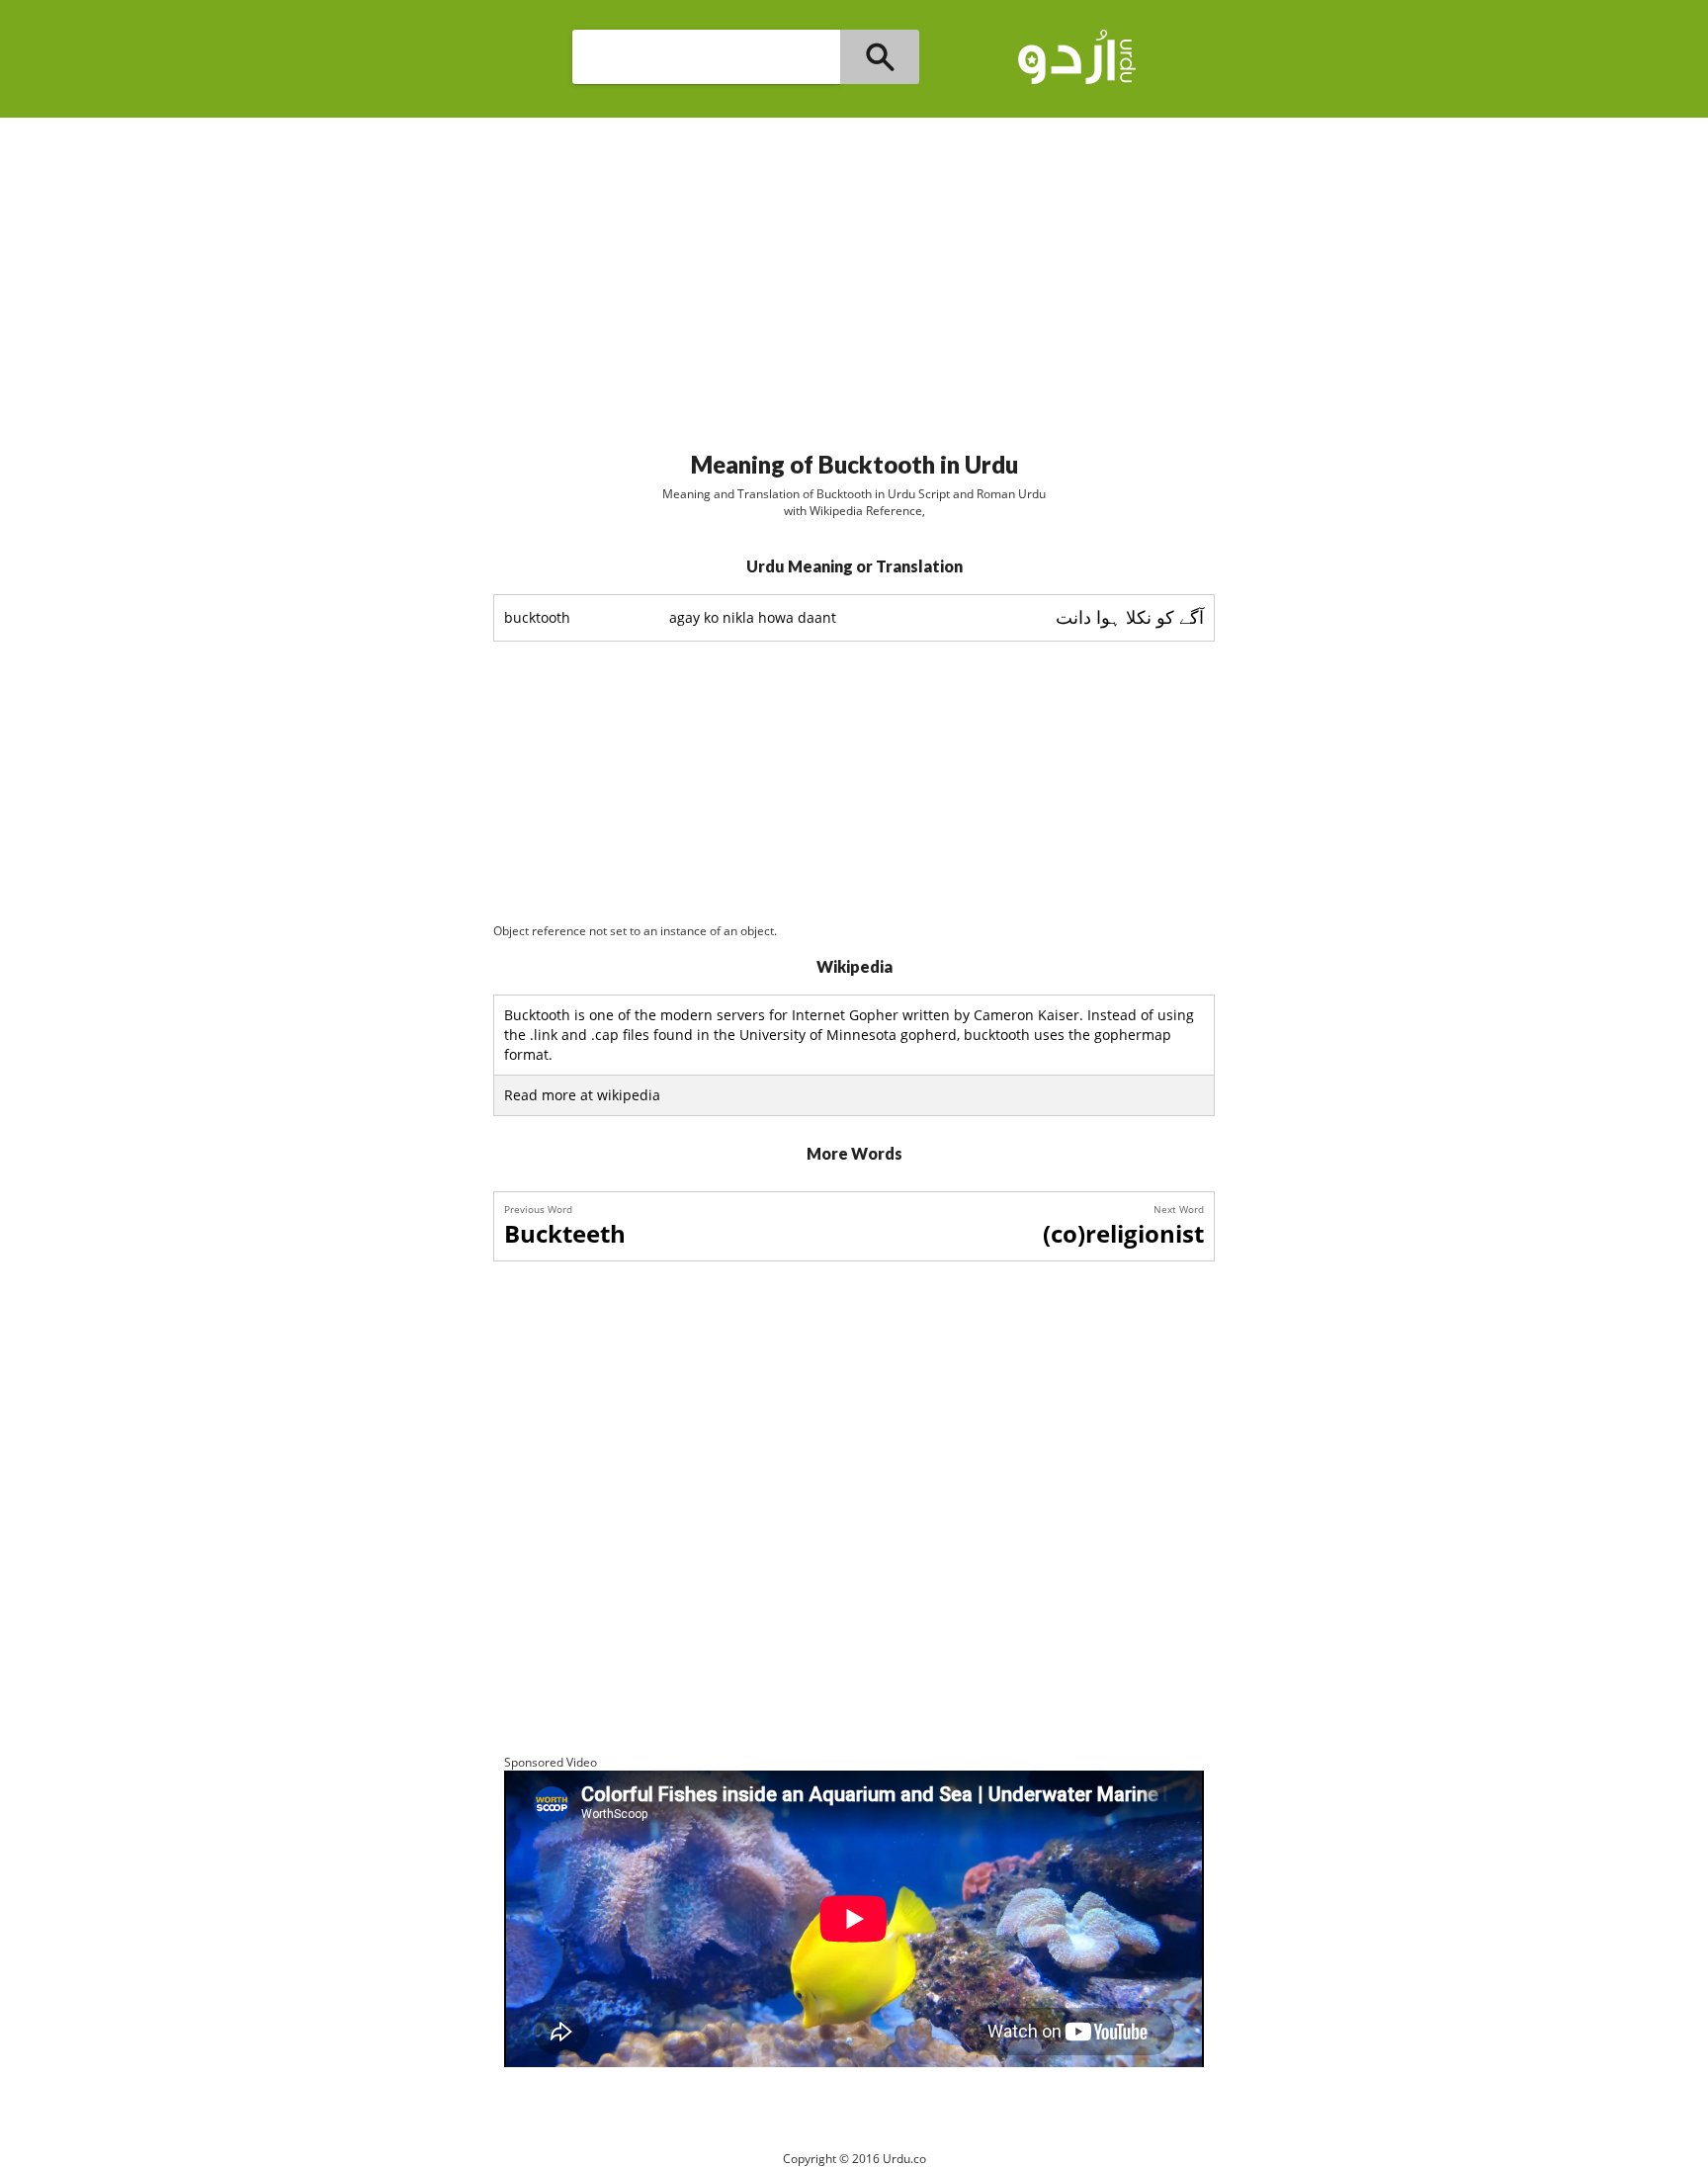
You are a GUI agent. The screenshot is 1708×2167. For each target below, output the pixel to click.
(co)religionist (1123, 1233)
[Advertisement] (854, 276)
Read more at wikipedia (582, 1095)
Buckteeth (565, 1233)
